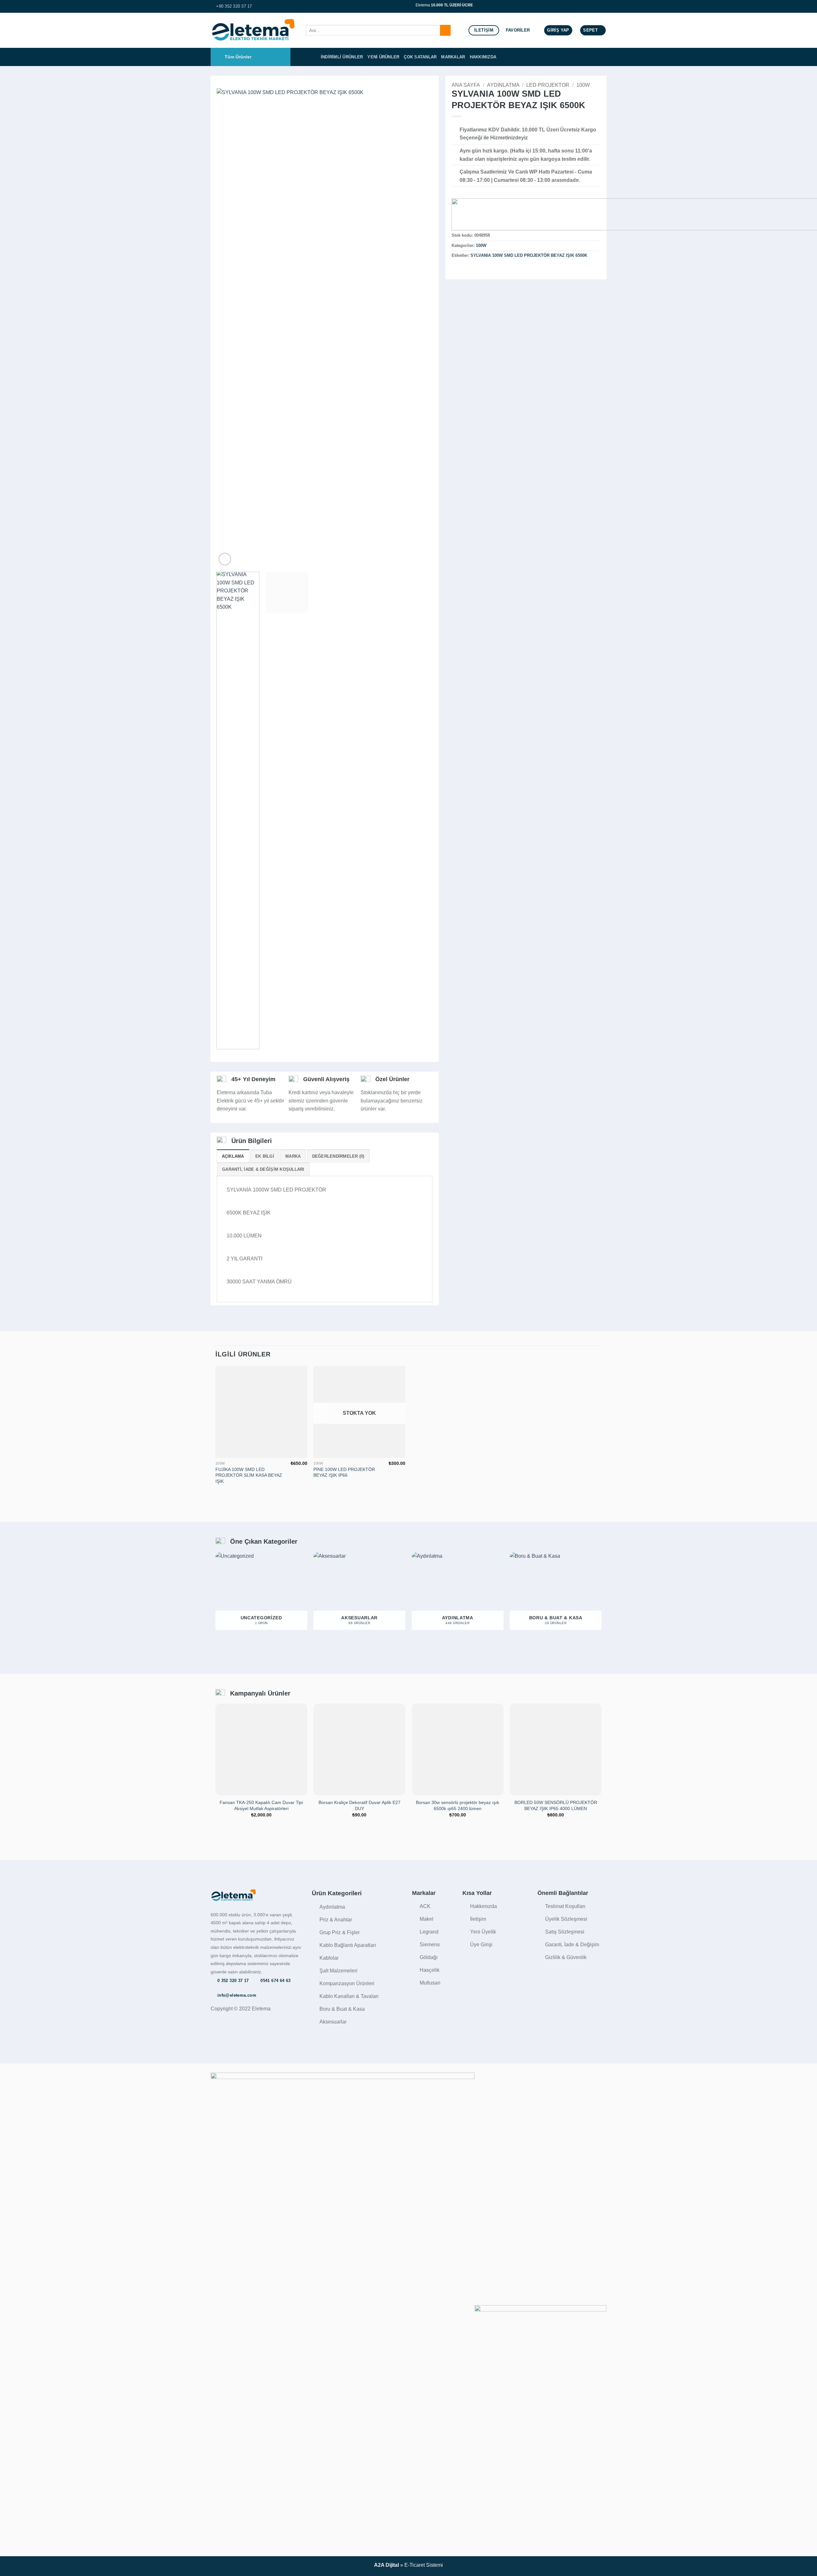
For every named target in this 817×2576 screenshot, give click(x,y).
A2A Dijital (386, 2565)
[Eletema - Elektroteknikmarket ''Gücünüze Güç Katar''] (253, 30)
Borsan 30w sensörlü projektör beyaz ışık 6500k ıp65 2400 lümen (457, 1805)
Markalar (453, 57)
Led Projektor (548, 85)
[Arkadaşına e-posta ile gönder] (471, 269)
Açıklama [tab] (233, 1156)
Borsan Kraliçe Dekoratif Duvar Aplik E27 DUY (360, 1805)
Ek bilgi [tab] (265, 1156)
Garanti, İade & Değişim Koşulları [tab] (263, 1169)
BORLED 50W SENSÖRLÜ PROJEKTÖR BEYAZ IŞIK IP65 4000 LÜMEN (556, 1805)
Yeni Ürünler (383, 57)
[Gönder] (445, 30)
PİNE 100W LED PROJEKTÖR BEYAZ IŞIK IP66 (344, 1472)
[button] (558, 30)
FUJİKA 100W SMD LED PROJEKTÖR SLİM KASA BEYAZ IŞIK (249, 1475)
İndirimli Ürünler (342, 57)
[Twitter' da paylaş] (463, 269)
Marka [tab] (293, 1156)
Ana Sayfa (466, 85)
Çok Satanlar (420, 57)
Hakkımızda (483, 57)
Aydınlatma (503, 85)
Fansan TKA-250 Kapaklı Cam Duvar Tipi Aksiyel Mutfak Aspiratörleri (261, 1805)
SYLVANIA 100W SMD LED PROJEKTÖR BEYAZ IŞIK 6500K (529, 255)
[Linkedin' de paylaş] (487, 269)
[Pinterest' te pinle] (479, 269)
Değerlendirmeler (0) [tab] (338, 1156)
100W (583, 85)
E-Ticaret (415, 2565)
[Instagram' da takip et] (603, 6)
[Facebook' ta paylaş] (455, 269)
